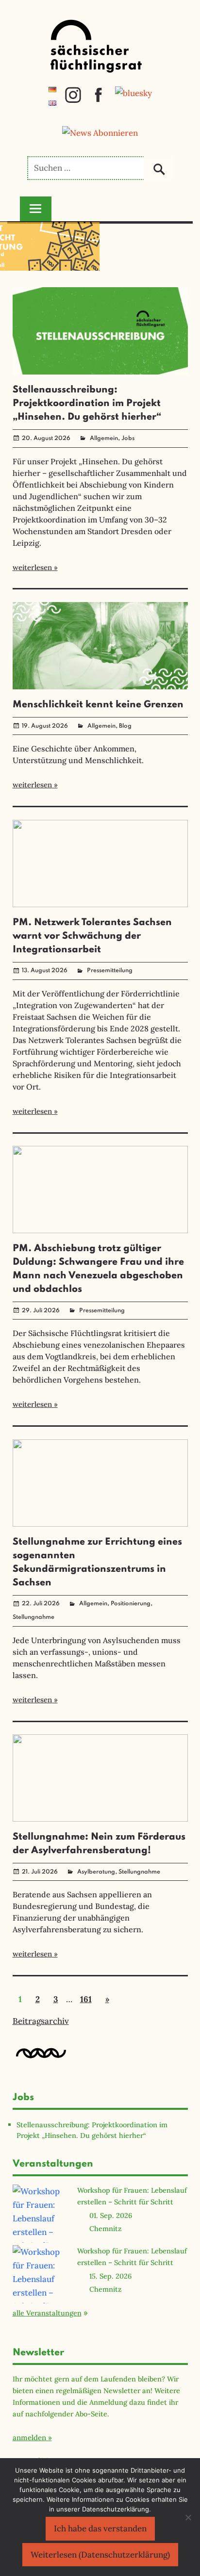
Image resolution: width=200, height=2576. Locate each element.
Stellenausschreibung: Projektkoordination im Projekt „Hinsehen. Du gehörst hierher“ (87, 404)
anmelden (29, 2437)
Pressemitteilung (110, 971)
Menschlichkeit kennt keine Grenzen (98, 705)
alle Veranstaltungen (47, 2313)
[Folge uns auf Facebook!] (98, 100)
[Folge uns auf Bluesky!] (133, 93)
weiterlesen (32, 567)
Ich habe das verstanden (100, 2528)
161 (86, 1999)
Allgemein (104, 439)
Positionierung (131, 1604)
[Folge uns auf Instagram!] (73, 100)
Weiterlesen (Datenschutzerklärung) (100, 2555)
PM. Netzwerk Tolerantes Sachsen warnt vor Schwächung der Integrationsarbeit (92, 936)
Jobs (128, 439)
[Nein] (188, 2517)
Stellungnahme (33, 1617)
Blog (125, 726)
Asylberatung (96, 1872)
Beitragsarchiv (41, 2021)
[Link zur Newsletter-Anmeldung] (100, 133)
